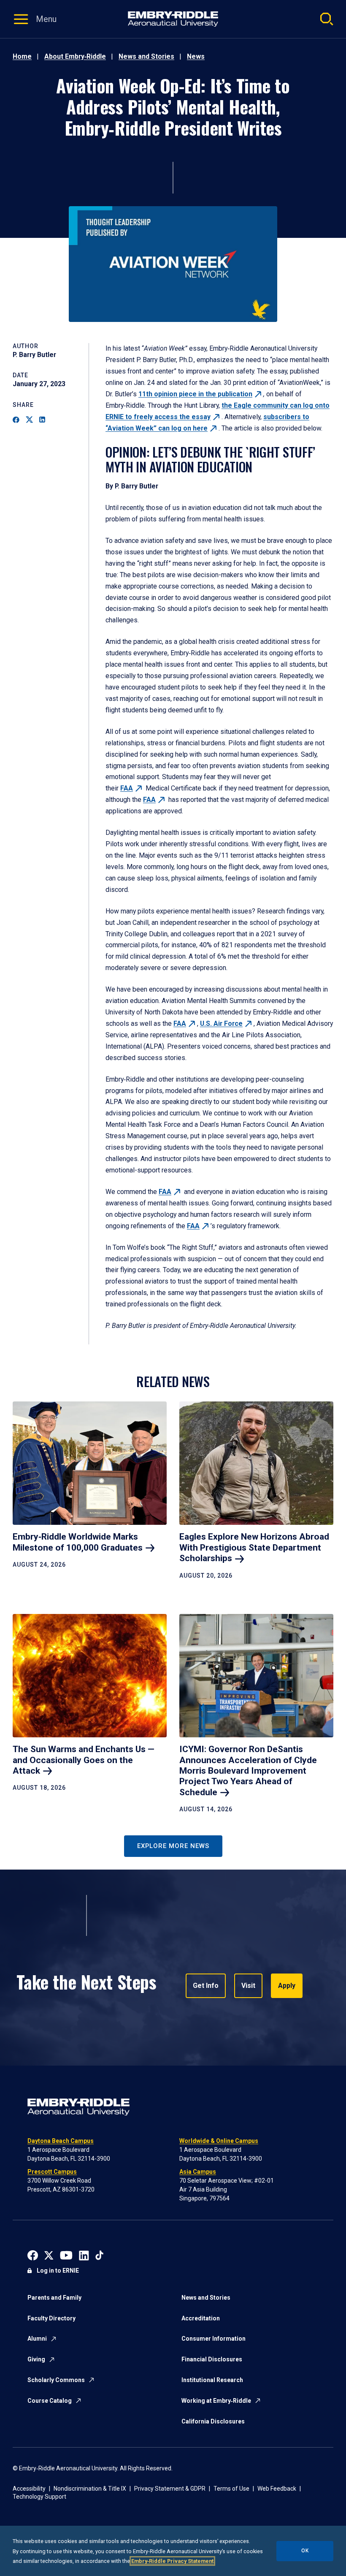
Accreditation (201, 2318)
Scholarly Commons (56, 2380)
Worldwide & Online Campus (219, 2141)
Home (22, 56)
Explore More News (173, 1846)
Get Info (206, 1986)
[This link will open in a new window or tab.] (33, 2255)
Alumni (37, 2339)
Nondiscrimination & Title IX (90, 2489)
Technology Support (39, 2497)
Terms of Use (231, 2489)
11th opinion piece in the (195, 394)
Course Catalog (50, 2401)
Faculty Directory (51, 2318)
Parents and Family (54, 2298)
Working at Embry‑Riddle (216, 2401)
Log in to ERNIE (58, 2271)
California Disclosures (213, 2421)
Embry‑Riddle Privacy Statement (172, 2561)
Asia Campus (198, 2172)
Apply (287, 1986)
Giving (36, 2359)
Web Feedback (277, 2489)
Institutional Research (212, 2380)
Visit (248, 1986)
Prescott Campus (52, 2172)
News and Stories (146, 56)
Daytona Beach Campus (61, 2141)
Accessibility (29, 2489)
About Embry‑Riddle (75, 56)
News (196, 56)
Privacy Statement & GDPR (170, 2489)
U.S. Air (221, 1024)
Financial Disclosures (212, 2359)
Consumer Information (214, 2339)
